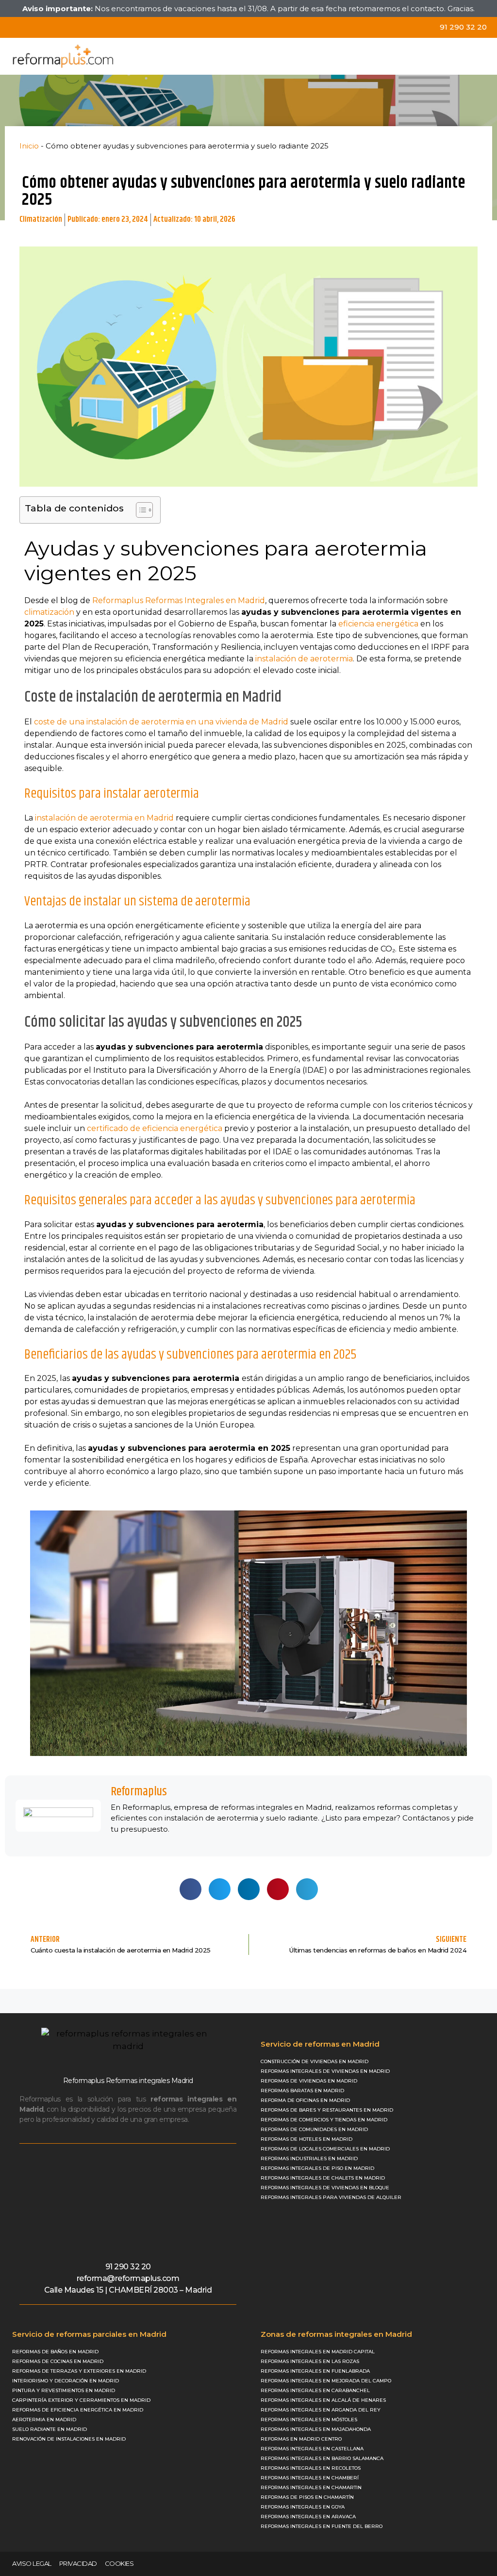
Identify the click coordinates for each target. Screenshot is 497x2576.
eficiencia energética (378, 624)
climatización (49, 612)
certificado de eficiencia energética (155, 1128)
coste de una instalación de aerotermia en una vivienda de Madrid (161, 722)
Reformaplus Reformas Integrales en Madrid (179, 600)
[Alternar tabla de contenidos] (140, 510)
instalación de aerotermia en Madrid (104, 818)
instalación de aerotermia (304, 659)
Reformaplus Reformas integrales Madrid (128, 2081)
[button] (483, 56)
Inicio (29, 146)
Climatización (41, 219)
